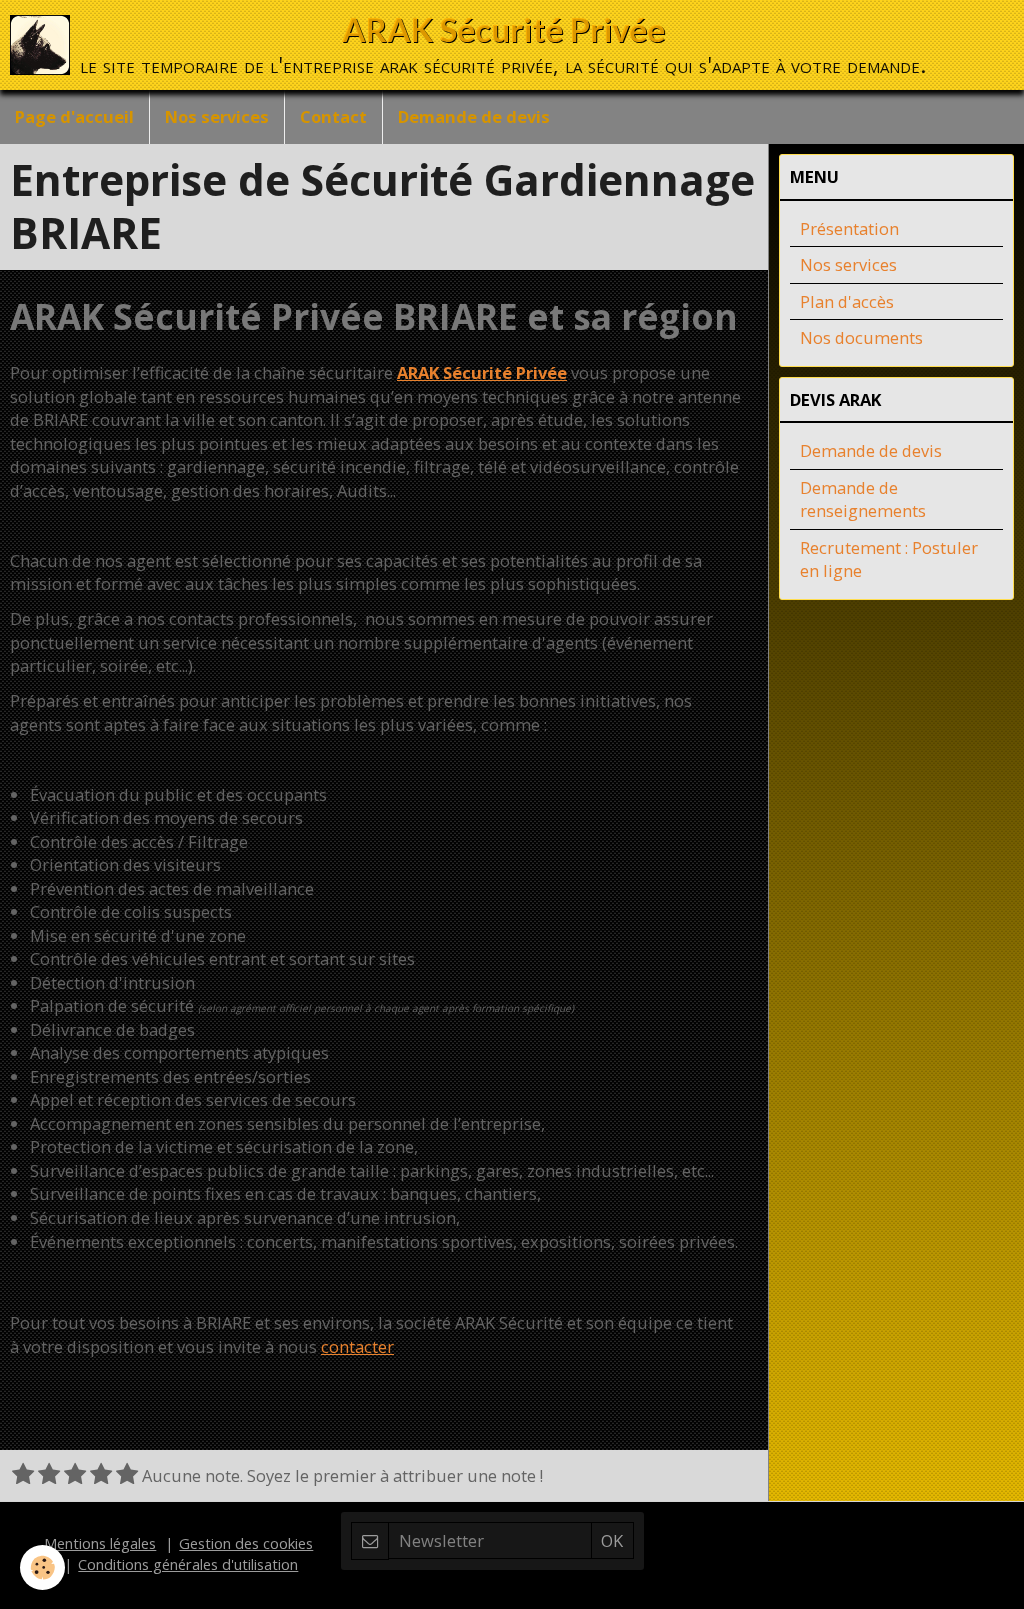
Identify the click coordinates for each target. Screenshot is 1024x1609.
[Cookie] (42, 1567)
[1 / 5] (23, 1475)
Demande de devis (474, 116)
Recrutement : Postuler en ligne (889, 559)
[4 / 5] (101, 1475)
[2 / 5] (49, 1475)
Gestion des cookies (246, 1543)
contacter (357, 1346)
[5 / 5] (127, 1475)
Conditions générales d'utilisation (188, 1564)
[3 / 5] (75, 1475)
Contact (333, 116)
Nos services (217, 116)
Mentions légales (100, 1543)
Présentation (849, 228)
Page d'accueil (74, 116)
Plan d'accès (847, 301)
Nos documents (861, 337)
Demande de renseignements (863, 499)
